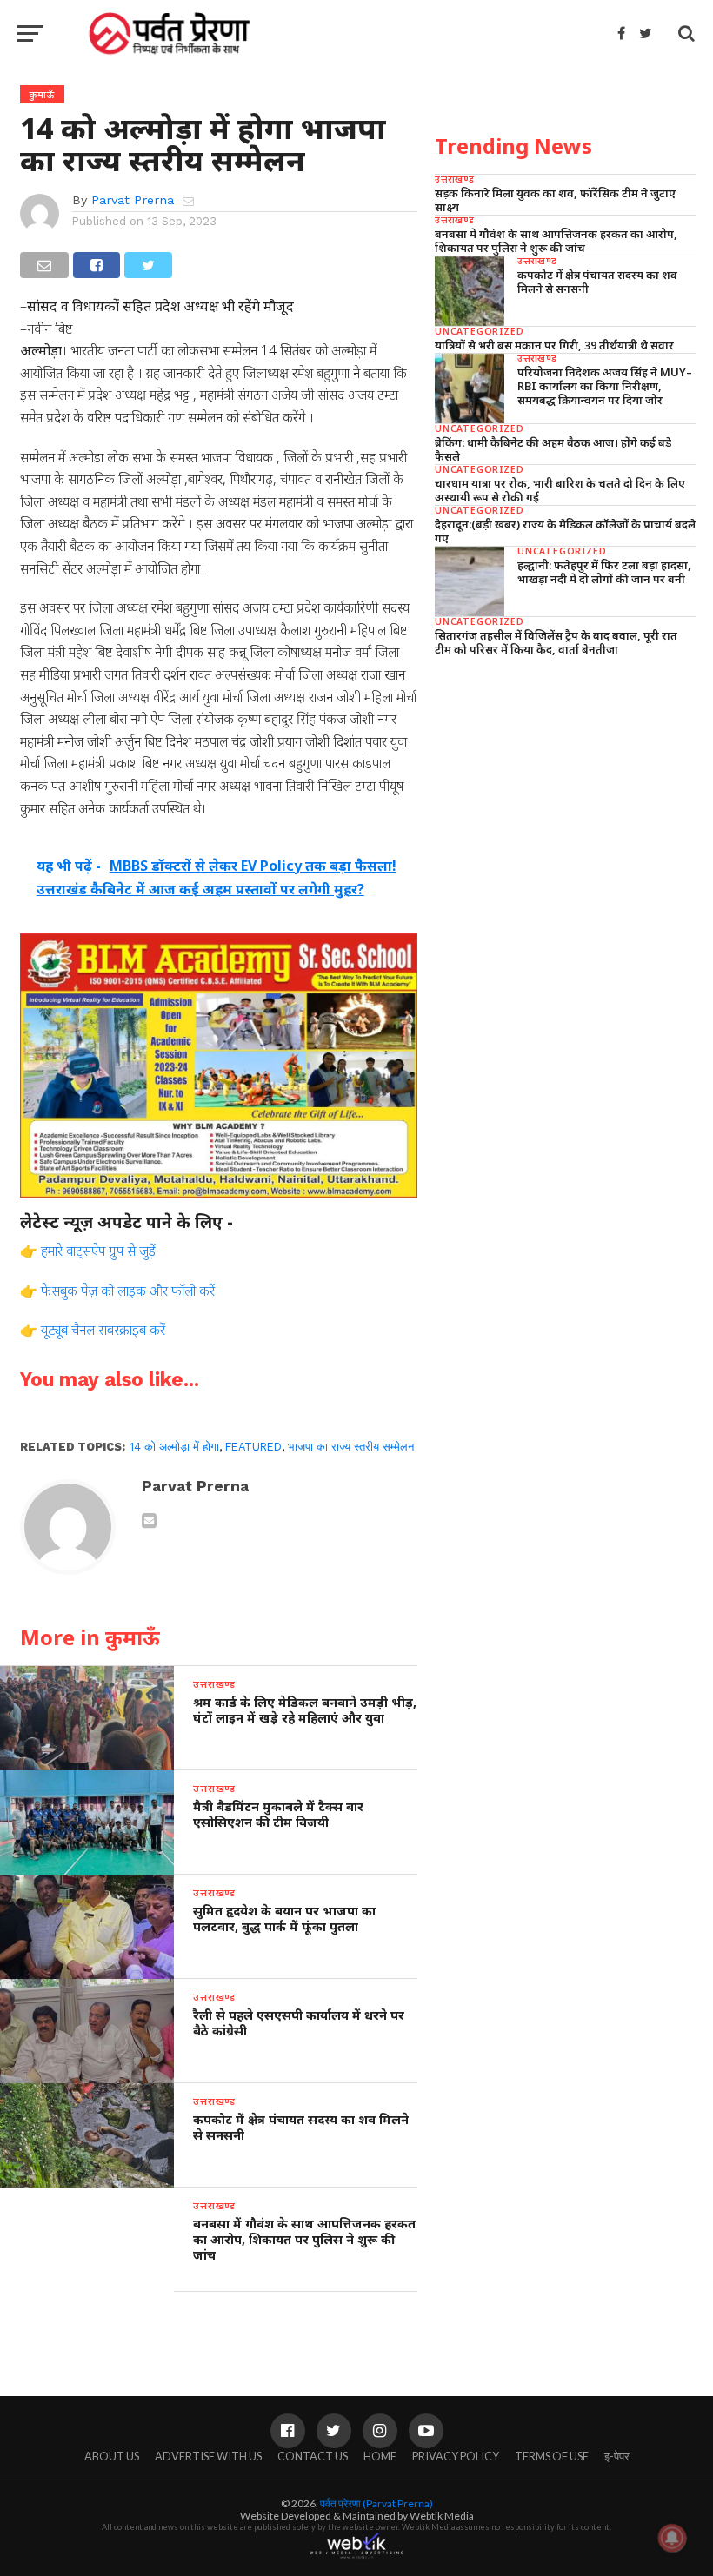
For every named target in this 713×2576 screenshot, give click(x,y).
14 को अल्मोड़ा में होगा (174, 1447)
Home (380, 2456)
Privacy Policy (456, 2456)
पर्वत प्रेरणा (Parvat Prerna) (376, 2503)
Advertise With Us (208, 2456)
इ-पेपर (617, 2456)
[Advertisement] (565, 792)
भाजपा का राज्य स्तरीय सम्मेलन (351, 1447)
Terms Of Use (552, 2456)
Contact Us (313, 2456)
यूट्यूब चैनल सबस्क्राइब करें (103, 1330)
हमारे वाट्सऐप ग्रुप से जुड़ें (98, 1251)
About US (112, 2456)
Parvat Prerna (133, 200)
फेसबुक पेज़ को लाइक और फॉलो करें (128, 1291)
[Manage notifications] (672, 2538)
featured (253, 1447)
